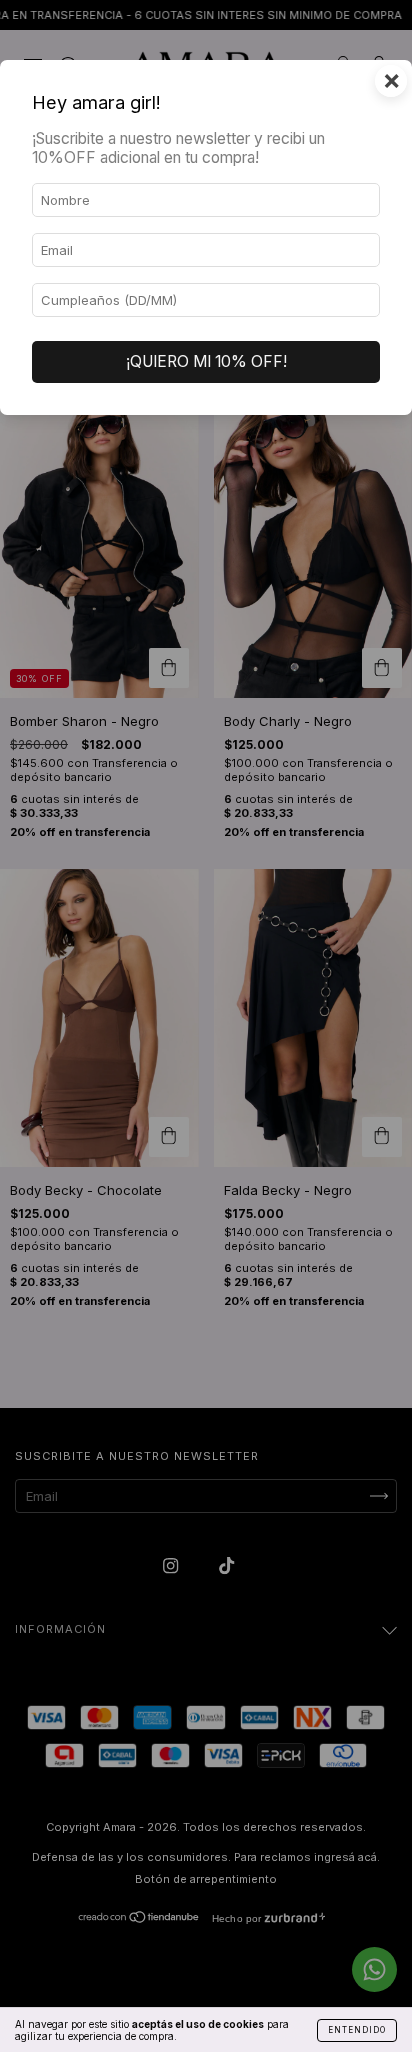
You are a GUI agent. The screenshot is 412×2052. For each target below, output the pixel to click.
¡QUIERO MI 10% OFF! (206, 361)
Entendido (357, 2030)
